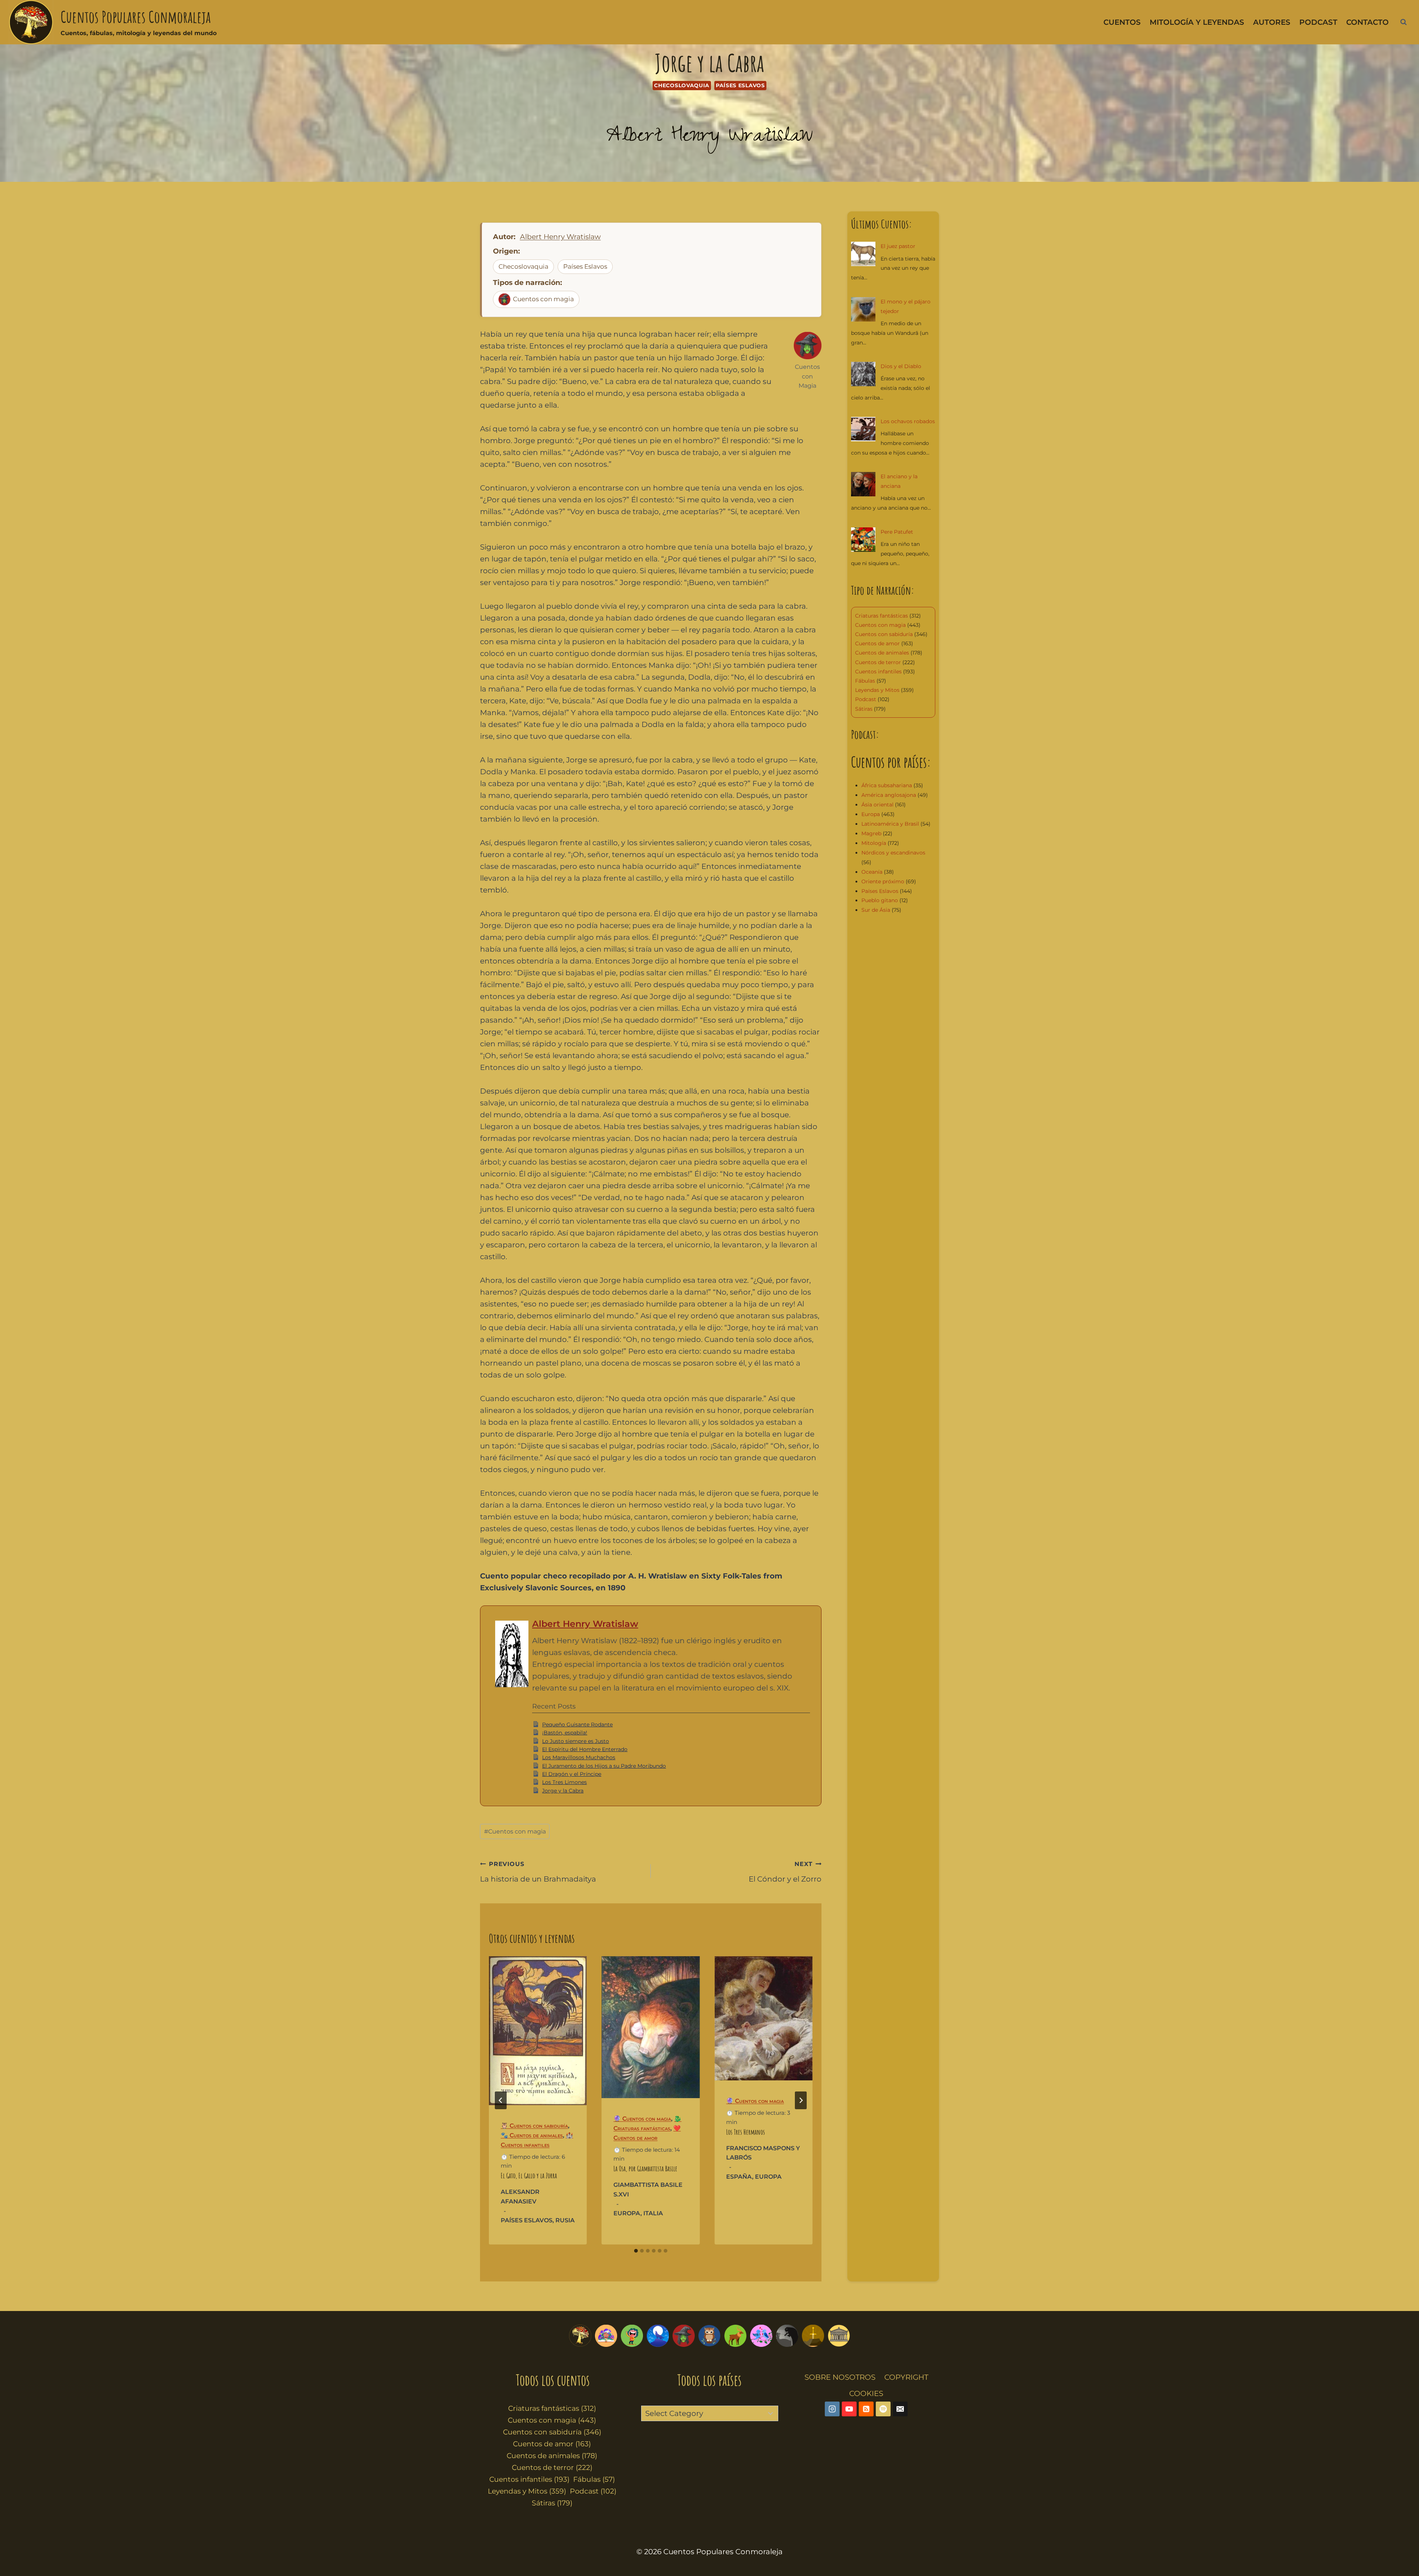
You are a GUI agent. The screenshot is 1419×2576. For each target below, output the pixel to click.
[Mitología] (839, 2336)
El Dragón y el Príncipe (572, 1774)
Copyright (906, 2377)
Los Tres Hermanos (746, 2132)
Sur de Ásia (876, 910)
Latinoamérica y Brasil (890, 824)
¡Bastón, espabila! (565, 1733)
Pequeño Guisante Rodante (577, 1724)
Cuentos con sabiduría (884, 634)
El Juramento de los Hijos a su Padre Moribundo (604, 1766)
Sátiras (864, 709)
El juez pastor (898, 246)
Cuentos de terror (878, 662)
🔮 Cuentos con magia (642, 2119)
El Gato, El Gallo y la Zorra (529, 2176)
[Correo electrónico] (900, 2409)
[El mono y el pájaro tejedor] (863, 309)
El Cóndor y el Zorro (785, 1872)
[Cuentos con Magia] (684, 2336)
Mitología (874, 843)
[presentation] (538, 2031)
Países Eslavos (740, 85)
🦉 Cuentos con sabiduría (534, 2126)
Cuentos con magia (543, 299)
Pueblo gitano (880, 900)
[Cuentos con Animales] (735, 2336)
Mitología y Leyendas (1197, 22)
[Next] (801, 2100)
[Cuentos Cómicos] (632, 2336)
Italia (653, 2213)
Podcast (1318, 22)
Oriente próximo (883, 881)
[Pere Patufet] (863, 540)
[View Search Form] (1403, 22)
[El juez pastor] (863, 254)
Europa (627, 2213)
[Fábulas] (658, 2336)
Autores (1272, 22)
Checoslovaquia (682, 85)
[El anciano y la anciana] (863, 484)
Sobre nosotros (840, 2377)
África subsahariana (887, 785)
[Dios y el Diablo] (863, 374)
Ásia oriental (877, 805)
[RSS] (866, 2409)
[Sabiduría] (709, 2336)
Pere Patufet (897, 532)
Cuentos (1122, 22)
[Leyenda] (813, 2336)
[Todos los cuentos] (580, 2336)
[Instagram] (832, 2409)
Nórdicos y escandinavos (893, 853)
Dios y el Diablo (901, 366)
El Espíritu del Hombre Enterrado (585, 1749)
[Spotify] (883, 2409)
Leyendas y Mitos (877, 690)
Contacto (1367, 22)
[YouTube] (849, 2409)
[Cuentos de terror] (787, 2336)
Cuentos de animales (882, 653)
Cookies (866, 2393)
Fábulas (865, 681)
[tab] (636, 2251)
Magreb (871, 833)
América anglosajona (889, 795)
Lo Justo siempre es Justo (576, 1741)
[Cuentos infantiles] (606, 2336)
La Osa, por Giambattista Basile (645, 2169)
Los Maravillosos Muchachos (579, 1757)
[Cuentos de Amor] (761, 2336)
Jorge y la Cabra (563, 1791)
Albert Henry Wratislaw (710, 138)
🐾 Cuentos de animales (532, 2135)
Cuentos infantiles (878, 672)
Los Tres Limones (564, 1782)
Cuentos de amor (877, 643)
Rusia (565, 2220)
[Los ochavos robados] (863, 429)
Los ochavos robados (908, 421)
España (739, 2177)
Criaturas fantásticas (882, 616)
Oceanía (872, 872)
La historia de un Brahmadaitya (538, 1872)
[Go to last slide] (501, 2100)
